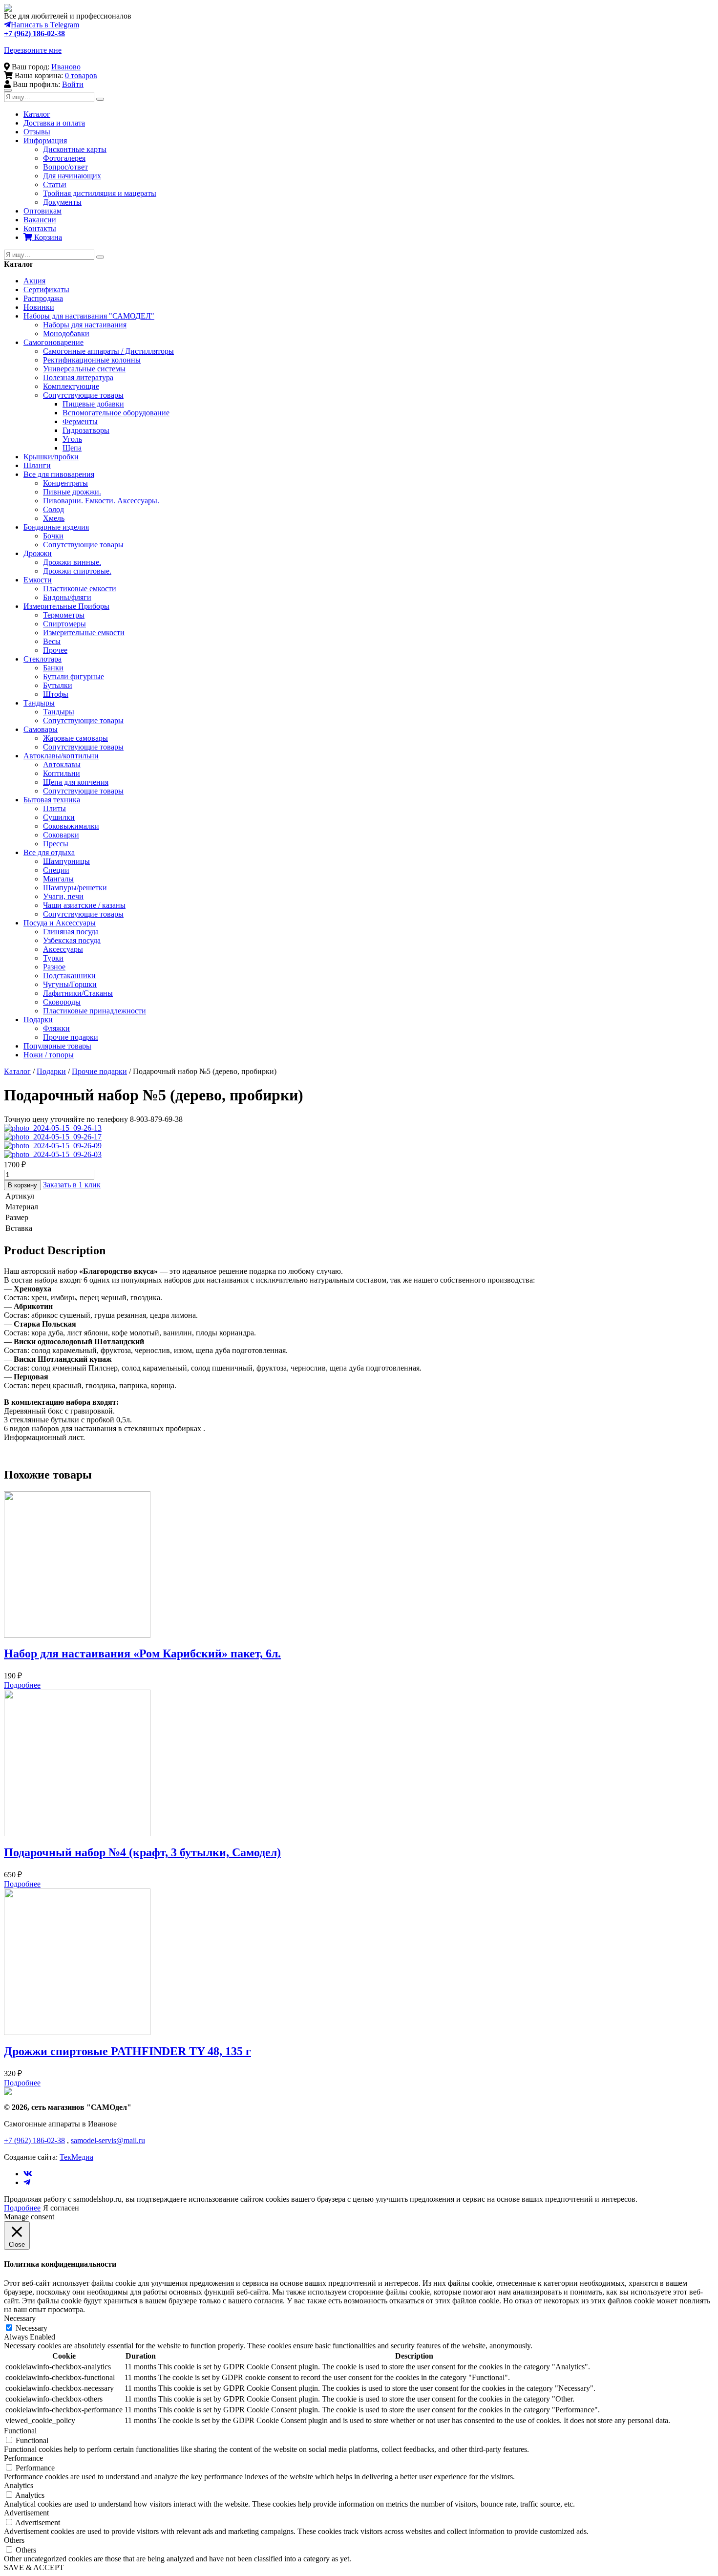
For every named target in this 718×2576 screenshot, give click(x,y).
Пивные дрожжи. (72, 492)
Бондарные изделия (56, 527)
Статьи (55, 184)
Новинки (39, 307)
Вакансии (40, 220)
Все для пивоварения (59, 474)
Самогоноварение (53, 342)
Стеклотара (42, 659)
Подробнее (22, 1685)
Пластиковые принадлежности (95, 1011)
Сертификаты (46, 290)
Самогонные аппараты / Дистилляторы (108, 351)
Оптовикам (42, 211)
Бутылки (58, 685)
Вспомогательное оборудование (116, 413)
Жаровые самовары (75, 738)
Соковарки (61, 835)
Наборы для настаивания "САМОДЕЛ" (89, 316)
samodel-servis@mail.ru (108, 2140)
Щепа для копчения (76, 782)
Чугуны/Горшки (70, 984)
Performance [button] (23, 2458)
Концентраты (65, 483)
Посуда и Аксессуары (60, 923)
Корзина (47, 237)
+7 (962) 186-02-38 (34, 33)
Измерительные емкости (84, 633)
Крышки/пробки (51, 457)
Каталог (37, 114)
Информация (45, 140)
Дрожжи (38, 553)
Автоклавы (62, 764)
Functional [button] (20, 2431)
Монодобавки (66, 333)
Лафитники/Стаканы (78, 993)
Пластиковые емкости (80, 589)
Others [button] (14, 2540)
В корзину (22, 1185)
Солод (53, 509)
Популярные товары (57, 1046)
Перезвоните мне (33, 50)
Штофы (56, 694)
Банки (53, 668)
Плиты (54, 808)
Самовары (41, 729)
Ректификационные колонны (92, 360)
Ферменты (80, 421)
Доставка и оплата (54, 123)
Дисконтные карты (75, 149)
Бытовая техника (52, 800)
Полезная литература (78, 377)
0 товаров (81, 75)
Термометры (64, 615)
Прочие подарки (71, 1037)
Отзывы (37, 132)
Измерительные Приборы (66, 606)
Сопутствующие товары (83, 395)
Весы (52, 641)
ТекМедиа (76, 2157)
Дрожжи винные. (72, 562)
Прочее (55, 650)
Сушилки (59, 817)
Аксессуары (63, 949)
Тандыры (39, 703)
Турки (53, 958)
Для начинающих (72, 176)
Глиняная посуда (71, 932)
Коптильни (62, 773)
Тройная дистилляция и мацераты (100, 193)
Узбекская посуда (72, 940)
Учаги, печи (63, 896)
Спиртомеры (64, 624)
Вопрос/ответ (65, 167)
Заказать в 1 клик (72, 1185)
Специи (56, 870)
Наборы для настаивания (85, 325)
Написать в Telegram (45, 25)
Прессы (56, 844)
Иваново (66, 67)
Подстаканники (69, 976)
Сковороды (62, 1002)
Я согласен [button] (61, 2208)
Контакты (40, 228)
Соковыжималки (71, 826)
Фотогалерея (64, 158)
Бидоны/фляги (67, 597)
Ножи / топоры (49, 1055)
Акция (34, 281)
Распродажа (43, 298)
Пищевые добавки (93, 404)
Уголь (72, 439)
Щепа (72, 448)
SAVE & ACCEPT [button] (34, 2567)
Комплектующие (71, 386)
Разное (54, 967)
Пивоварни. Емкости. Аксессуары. (101, 501)
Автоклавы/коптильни (61, 756)
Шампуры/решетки (75, 888)
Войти (73, 84)
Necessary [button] (20, 2318)
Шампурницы (66, 861)
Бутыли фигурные (74, 676)
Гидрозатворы (86, 430)
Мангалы (58, 879)
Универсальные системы (84, 369)
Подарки (38, 1020)
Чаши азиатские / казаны (84, 905)
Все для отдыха (49, 852)
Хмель (54, 518)
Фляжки (56, 1028)
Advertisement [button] (26, 2513)
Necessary (32, 2328)
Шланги (37, 465)
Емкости (38, 580)
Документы (62, 202)
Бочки (53, 536)
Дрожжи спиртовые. (77, 571)
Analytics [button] (19, 2485)
